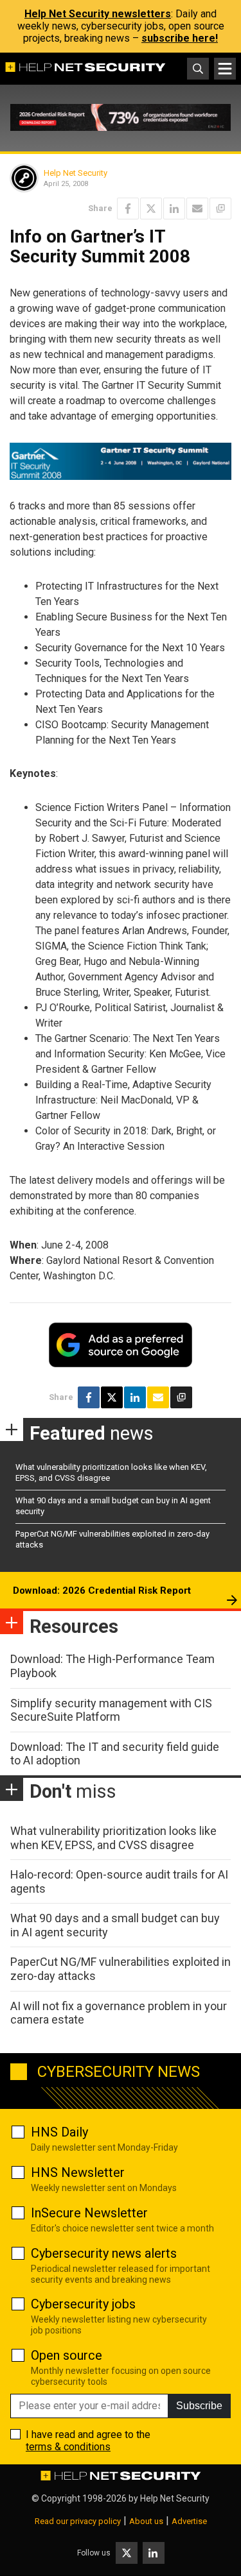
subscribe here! (180, 38)
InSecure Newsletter (89, 2213)
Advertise (189, 2521)
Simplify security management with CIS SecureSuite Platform (111, 1710)
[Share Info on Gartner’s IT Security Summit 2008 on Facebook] (128, 209)
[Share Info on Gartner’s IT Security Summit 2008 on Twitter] (151, 209)
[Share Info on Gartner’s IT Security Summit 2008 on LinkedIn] (174, 209)
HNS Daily (59, 2132)
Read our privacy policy (78, 2521)
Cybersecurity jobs (83, 2304)
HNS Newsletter (78, 2172)
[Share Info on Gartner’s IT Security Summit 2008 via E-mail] (197, 209)
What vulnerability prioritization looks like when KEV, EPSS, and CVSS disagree (113, 1838)
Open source (67, 2355)
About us (146, 2521)
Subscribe (199, 2406)
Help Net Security (76, 173)
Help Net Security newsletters (98, 14)
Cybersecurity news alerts (104, 2253)
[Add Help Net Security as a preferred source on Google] (220, 209)
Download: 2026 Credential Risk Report (102, 1591)
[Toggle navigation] (225, 69)
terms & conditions (68, 2447)
